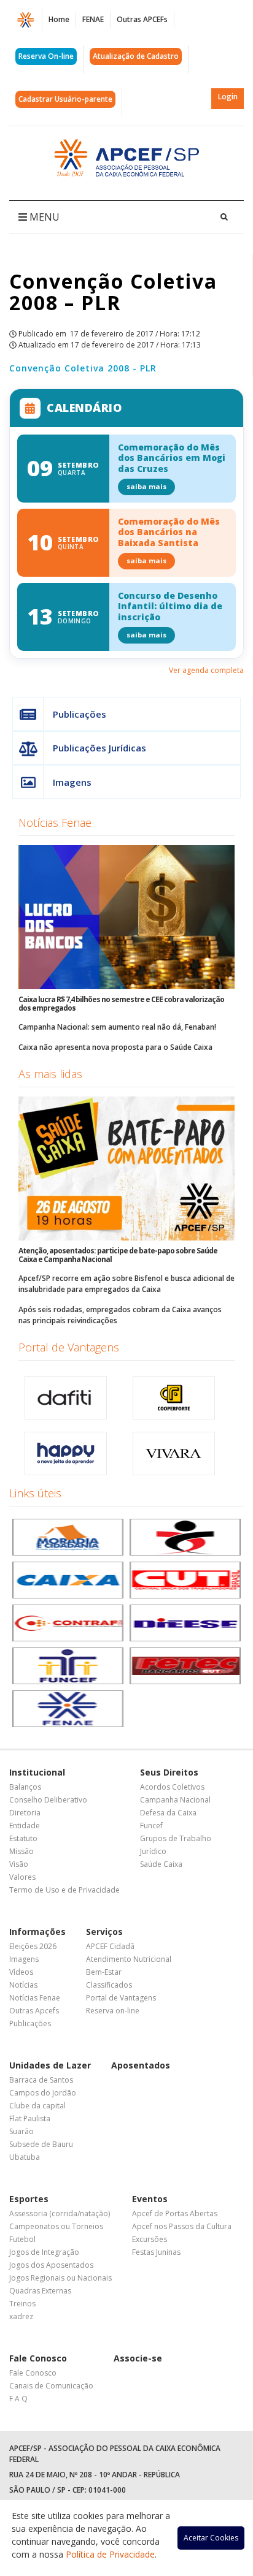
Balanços (25, 1787)
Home (59, 19)
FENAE (93, 19)
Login (228, 97)
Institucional (37, 1772)
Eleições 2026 (33, 1946)
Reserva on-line (113, 2011)
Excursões (150, 2239)
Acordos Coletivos (172, 1787)
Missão (21, 1851)
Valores (22, 1877)
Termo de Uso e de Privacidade (64, 1890)
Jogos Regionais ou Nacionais (60, 2278)
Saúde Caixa (161, 1864)
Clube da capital (37, 2106)
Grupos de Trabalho (176, 1838)
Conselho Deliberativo (48, 1800)
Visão (19, 1864)
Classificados (109, 1985)
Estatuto (23, 1838)
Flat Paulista (30, 2118)
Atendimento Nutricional (129, 1959)
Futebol (22, 2239)
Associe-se (138, 2358)
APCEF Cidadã (110, 1946)
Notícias (23, 1985)
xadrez (21, 2316)
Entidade (25, 1826)
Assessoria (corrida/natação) (60, 2213)
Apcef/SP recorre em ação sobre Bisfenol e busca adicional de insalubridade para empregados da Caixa (126, 1284)
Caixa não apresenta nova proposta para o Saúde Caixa (115, 1047)
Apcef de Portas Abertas (175, 2213)
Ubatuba (25, 2157)
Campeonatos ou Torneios (56, 2226)
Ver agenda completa (206, 670)
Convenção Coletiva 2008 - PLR (83, 368)
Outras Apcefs (34, 2011)
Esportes (29, 2199)
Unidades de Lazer (50, 2065)
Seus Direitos (169, 1772)
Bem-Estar (104, 1972)
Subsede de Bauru (41, 2144)
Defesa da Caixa (168, 1813)
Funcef (151, 1826)
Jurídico (153, 1851)
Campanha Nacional (175, 1800)
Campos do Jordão (43, 2093)
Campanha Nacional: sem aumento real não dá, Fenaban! (117, 1027)
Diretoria (25, 1813)
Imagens (72, 782)
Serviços (104, 1932)
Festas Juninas (156, 2252)
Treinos (22, 2304)
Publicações (80, 714)
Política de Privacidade (110, 2554)
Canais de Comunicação (51, 2386)
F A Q (18, 2399)
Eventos (150, 2199)
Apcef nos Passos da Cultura (182, 2226)
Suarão (21, 2131)
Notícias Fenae (55, 823)
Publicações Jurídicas (99, 748)
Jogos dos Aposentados (51, 2265)
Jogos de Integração (44, 2252)
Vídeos (21, 1972)
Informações (37, 1932)
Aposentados (141, 2065)
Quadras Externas (40, 2291)
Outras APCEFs (142, 19)
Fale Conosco (38, 2358)
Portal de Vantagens (69, 1347)
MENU (43, 217)
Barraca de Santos (41, 2080)
